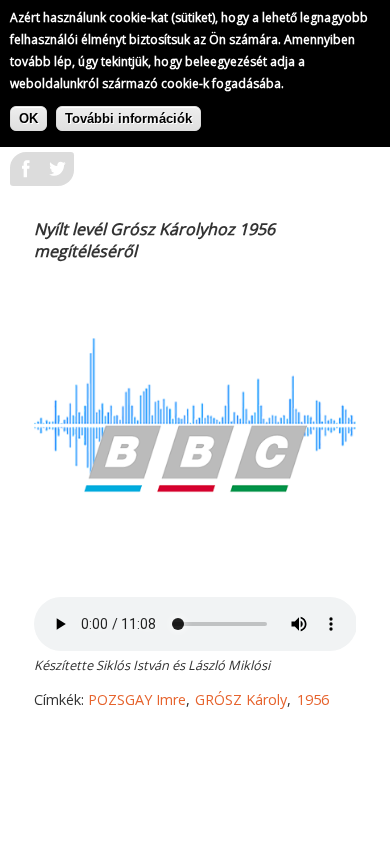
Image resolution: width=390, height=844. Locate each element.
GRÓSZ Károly (241, 699)
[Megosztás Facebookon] (26, 175)
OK (28, 118)
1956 (313, 699)
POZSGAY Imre (137, 699)
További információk (128, 118)
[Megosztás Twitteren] (58, 175)
